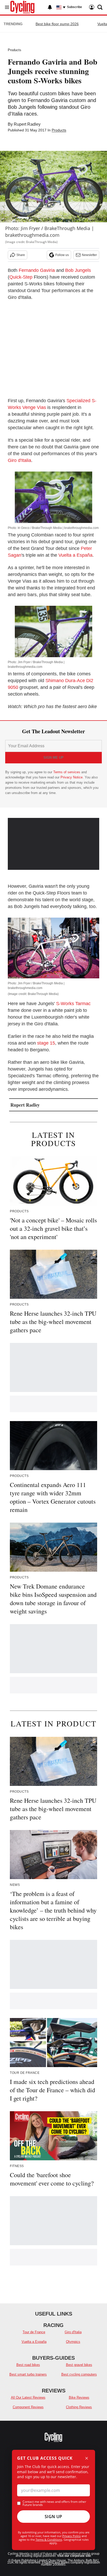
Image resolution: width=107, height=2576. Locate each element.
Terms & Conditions (49, 2540)
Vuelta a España (75, 555)
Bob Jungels (78, 270)
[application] (53, 844)
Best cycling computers (79, 2374)
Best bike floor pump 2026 (57, 24)
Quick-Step (21, 277)
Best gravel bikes (79, 2365)
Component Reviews (28, 2407)
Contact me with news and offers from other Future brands (54, 2503)
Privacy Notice (72, 777)
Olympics (73, 2342)
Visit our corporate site (74, 2556)
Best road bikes (28, 2365)
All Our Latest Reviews (28, 2397)
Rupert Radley (27, 124)
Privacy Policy (72, 2536)
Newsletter (89, 255)
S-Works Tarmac (73, 1004)
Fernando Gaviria (37, 270)
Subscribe (75, 7)
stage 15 (46, 1043)
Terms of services (67, 772)
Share (21, 255)
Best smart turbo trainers (28, 2374)
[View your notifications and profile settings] (50, 7)
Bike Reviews (79, 2397)
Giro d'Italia (19, 460)
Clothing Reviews (79, 2407)
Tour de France (34, 2332)
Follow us (62, 255)
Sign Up (53, 2517)
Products (15, 50)
